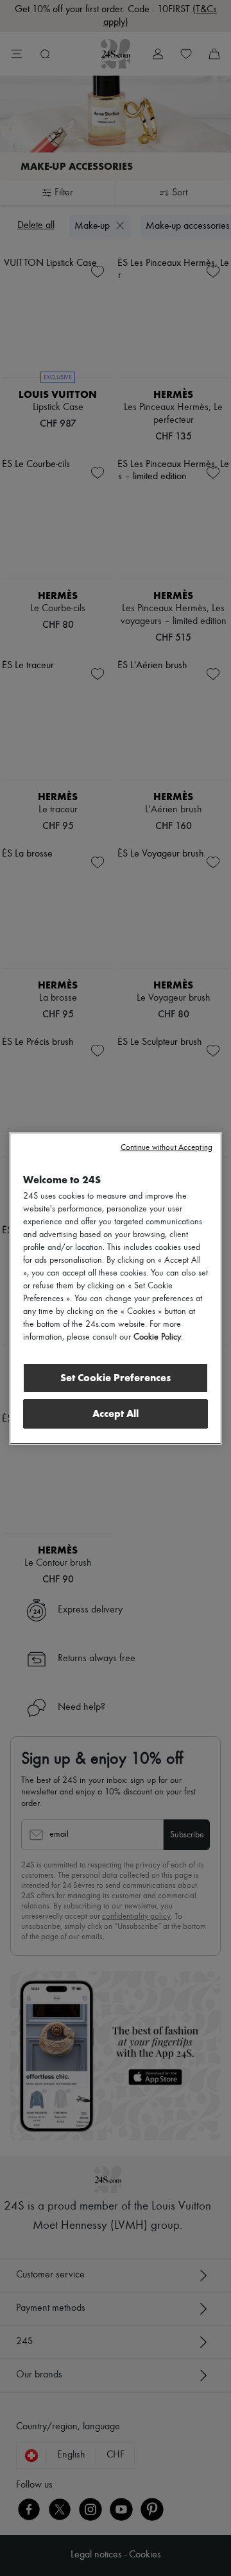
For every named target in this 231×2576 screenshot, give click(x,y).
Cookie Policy (157, 1337)
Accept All (116, 1414)
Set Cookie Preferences (116, 1378)
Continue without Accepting (167, 1148)
